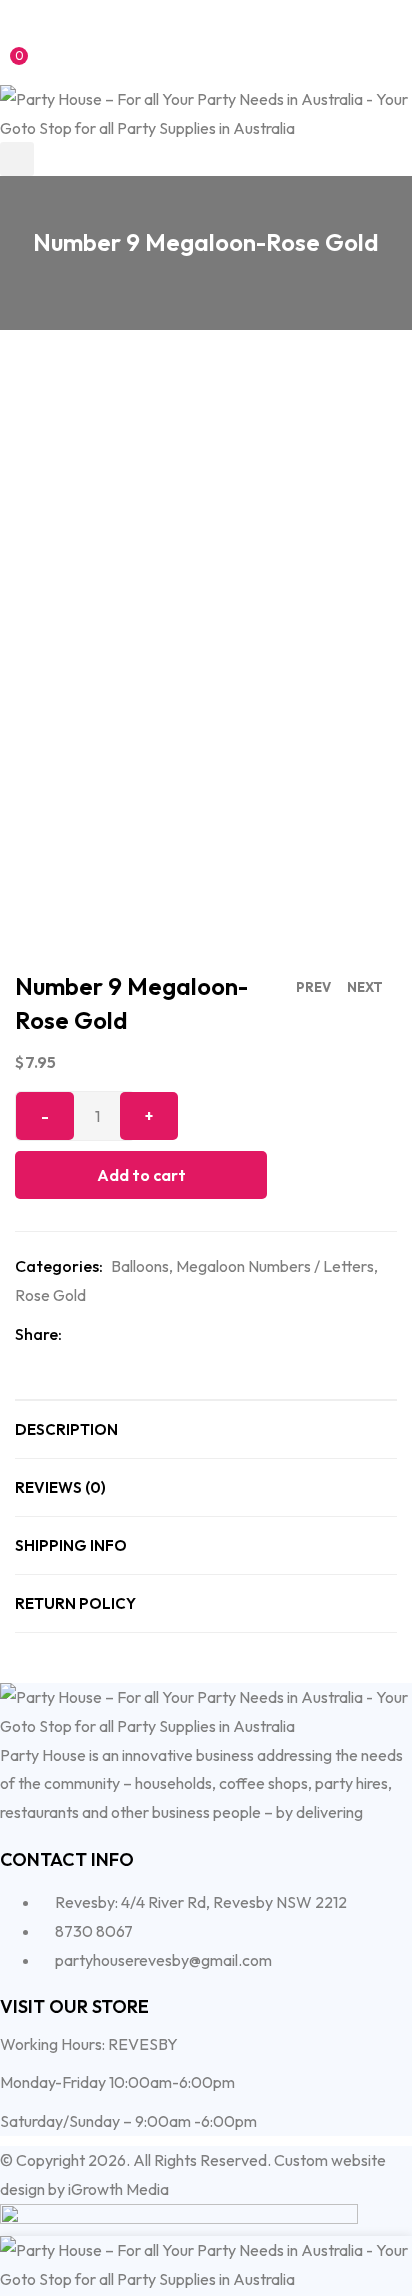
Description (66, 1429)
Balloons (140, 1266)
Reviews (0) (60, 1487)
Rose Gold (50, 1295)
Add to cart (141, 1175)
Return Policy (75, 1603)
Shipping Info (71, 1545)
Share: (38, 1334)
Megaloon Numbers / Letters (275, 1266)
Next (365, 987)
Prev (313, 987)
